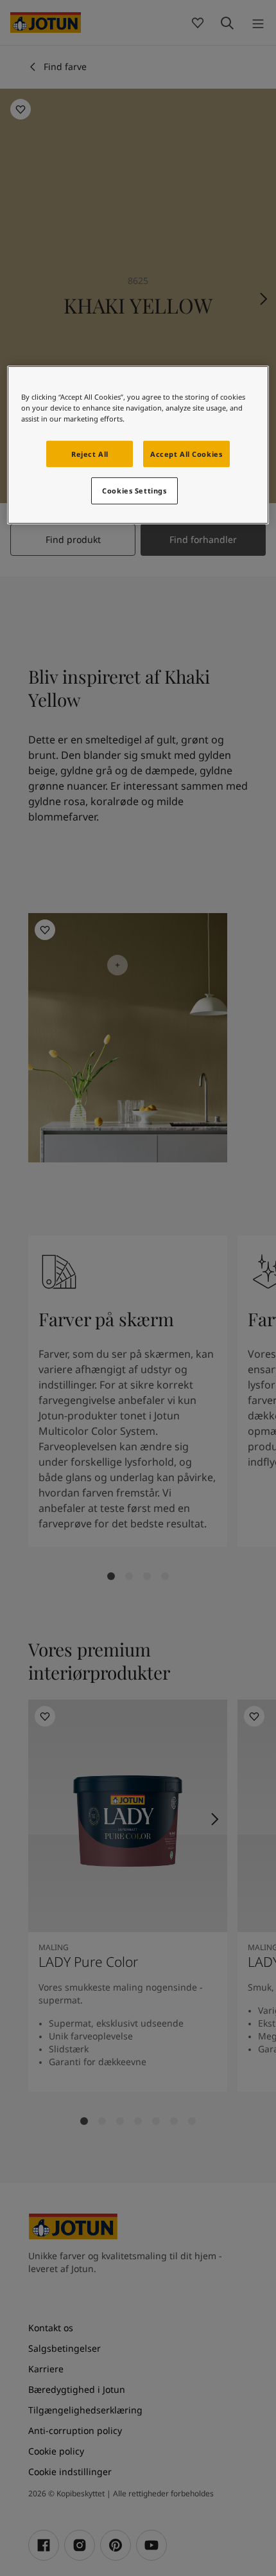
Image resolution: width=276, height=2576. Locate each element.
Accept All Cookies (186, 453)
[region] (138, 445)
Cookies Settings (134, 491)
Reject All (90, 453)
